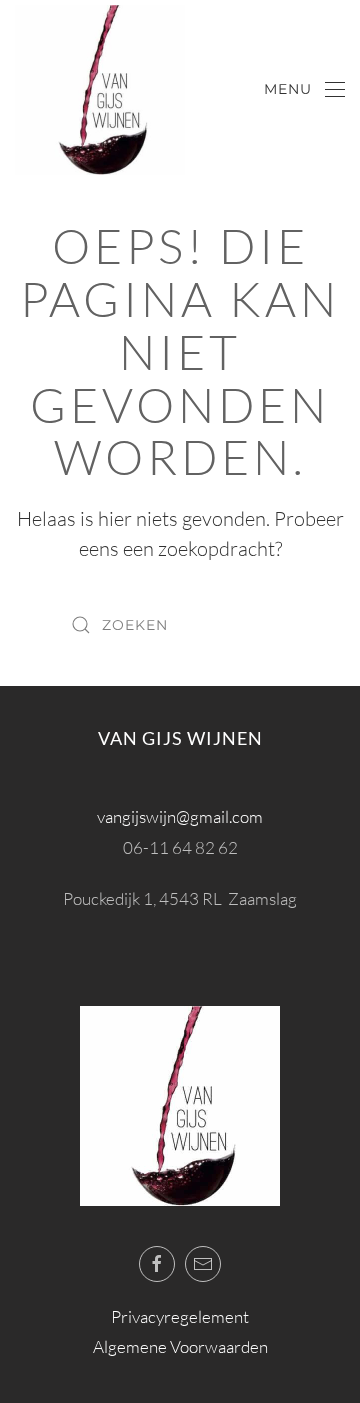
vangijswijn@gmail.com (180, 816)
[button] (305, 90)
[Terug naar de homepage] (100, 90)
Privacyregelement (180, 1316)
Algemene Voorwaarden (180, 1346)
